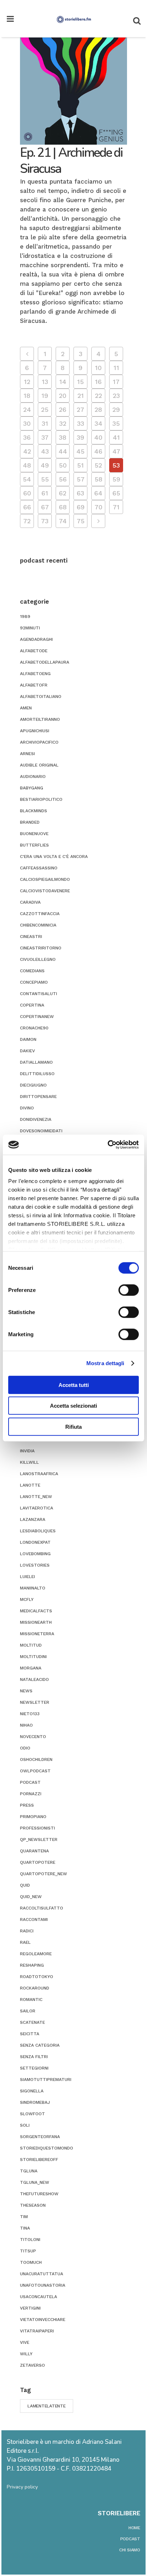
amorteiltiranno (40, 719)
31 (45, 423)
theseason (33, 2205)
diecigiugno (33, 1085)
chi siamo (130, 2550)
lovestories (35, 1565)
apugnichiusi (35, 731)
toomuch (31, 2262)
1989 (25, 616)
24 (27, 410)
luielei (27, 1577)
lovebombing (35, 1554)
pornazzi (31, 1794)
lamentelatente (47, 2406)
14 (63, 382)
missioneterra (37, 1634)
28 (98, 410)
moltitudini (33, 1657)
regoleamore (36, 1954)
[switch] (129, 1290)
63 (80, 493)
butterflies (34, 845)
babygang (32, 788)
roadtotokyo (37, 1977)
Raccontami (34, 1919)
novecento (33, 1737)
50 (63, 465)
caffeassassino (39, 868)
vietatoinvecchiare (43, 2320)
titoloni (30, 2240)
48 (27, 465)
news (26, 1691)
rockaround (35, 1988)
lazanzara (33, 1519)
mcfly (27, 1599)
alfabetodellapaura (45, 662)
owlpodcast (35, 1771)
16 (98, 382)
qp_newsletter (39, 1839)
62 (63, 493)
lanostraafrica (39, 1474)
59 (116, 479)
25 (45, 410)
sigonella (32, 2091)
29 (116, 410)
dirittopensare (38, 1097)
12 (27, 382)
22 (98, 396)
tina (25, 2228)
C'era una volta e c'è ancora (54, 857)
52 (98, 465)
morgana (31, 1668)
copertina (32, 1005)
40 (98, 437)
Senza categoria (40, 2045)
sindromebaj (35, 2102)
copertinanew (37, 1017)
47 (116, 451)
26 (63, 410)
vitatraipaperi (37, 2331)
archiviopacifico (39, 742)
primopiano (33, 1817)
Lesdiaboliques (38, 1531)
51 (80, 465)
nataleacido (34, 1679)
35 (116, 423)
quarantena (34, 1851)
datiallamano (36, 1062)
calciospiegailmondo (45, 879)
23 (116, 396)
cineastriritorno (41, 948)
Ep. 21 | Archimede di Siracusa (71, 161)
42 (27, 451)
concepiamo (34, 982)
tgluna (29, 2171)
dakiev (27, 1051)
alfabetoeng (35, 674)
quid (25, 1885)
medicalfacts (36, 1611)
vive (25, 2342)
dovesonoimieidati (41, 1131)
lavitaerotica (37, 1508)
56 (63, 479)
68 (63, 507)
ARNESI (27, 754)
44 (63, 451)
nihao (26, 1725)
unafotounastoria (43, 2285)
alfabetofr (34, 685)
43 (45, 451)
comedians (32, 971)
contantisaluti (39, 994)
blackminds (34, 811)
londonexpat (35, 1542)
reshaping (32, 1965)
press (27, 1805)
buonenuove (34, 834)
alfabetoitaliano (41, 697)
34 (98, 423)
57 (81, 479)
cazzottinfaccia (40, 914)
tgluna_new (35, 2182)
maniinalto (33, 1588)
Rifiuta (73, 1426)
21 (81, 396)
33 (81, 423)
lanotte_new (36, 1497)
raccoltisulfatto (42, 1908)
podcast (30, 1782)
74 (63, 521)
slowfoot (32, 2114)
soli (25, 2125)
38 (63, 437)
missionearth (36, 1622)
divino (27, 1108)
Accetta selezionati (73, 1406)
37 (45, 437)
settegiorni (34, 2068)
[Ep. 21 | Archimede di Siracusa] (73, 91)
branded (30, 822)
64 (98, 493)
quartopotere (38, 1862)
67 (45, 507)
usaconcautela (39, 2297)
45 (80, 451)
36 (27, 437)
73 (45, 521)
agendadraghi (36, 639)
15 (80, 382)
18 (27, 396)
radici (27, 1931)
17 (116, 382)
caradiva (30, 902)
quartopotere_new (44, 1874)
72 (27, 521)
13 (45, 382)
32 (63, 423)
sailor (28, 2011)
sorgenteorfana (40, 2137)
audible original (39, 765)
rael (25, 1942)
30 (27, 423)
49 (45, 465)
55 (45, 479)
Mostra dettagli (105, 1363)
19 (45, 396)
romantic (31, 2000)
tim (24, 2217)
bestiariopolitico (41, 799)
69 (81, 507)
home (134, 2528)
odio (25, 1748)
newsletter (35, 1702)
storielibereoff (39, 2160)
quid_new (31, 1897)
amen (26, 708)
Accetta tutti (74, 1385)
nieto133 (30, 1714)
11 (116, 368)
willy (26, 2354)
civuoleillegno (38, 959)
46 (98, 451)
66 (27, 507)
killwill (29, 1462)
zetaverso (32, 2365)
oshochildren (36, 1759)
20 (63, 396)
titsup (28, 2251)
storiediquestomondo (47, 2148)
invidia (27, 1451)
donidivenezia (36, 1119)
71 (116, 507)
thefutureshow (39, 2194)
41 (116, 437)
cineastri (31, 937)
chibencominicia (38, 925)
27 (80, 410)
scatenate (32, 2022)
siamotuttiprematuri (46, 2080)
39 (80, 437)
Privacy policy (22, 2487)
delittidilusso (37, 1074)
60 (27, 493)
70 (98, 507)
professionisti (37, 1828)
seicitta (30, 2034)
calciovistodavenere (45, 891)
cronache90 (34, 1028)
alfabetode (34, 651)
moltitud (31, 1645)
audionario (33, 777)
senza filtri (34, 2057)
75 (81, 521)
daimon (28, 1039)
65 (116, 493)
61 (45, 493)
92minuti (30, 628)
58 (98, 479)
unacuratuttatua (42, 2274)
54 (27, 479)
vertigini (30, 2308)
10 (98, 368)
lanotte (30, 1485)
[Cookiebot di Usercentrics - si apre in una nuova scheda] (108, 1145)
